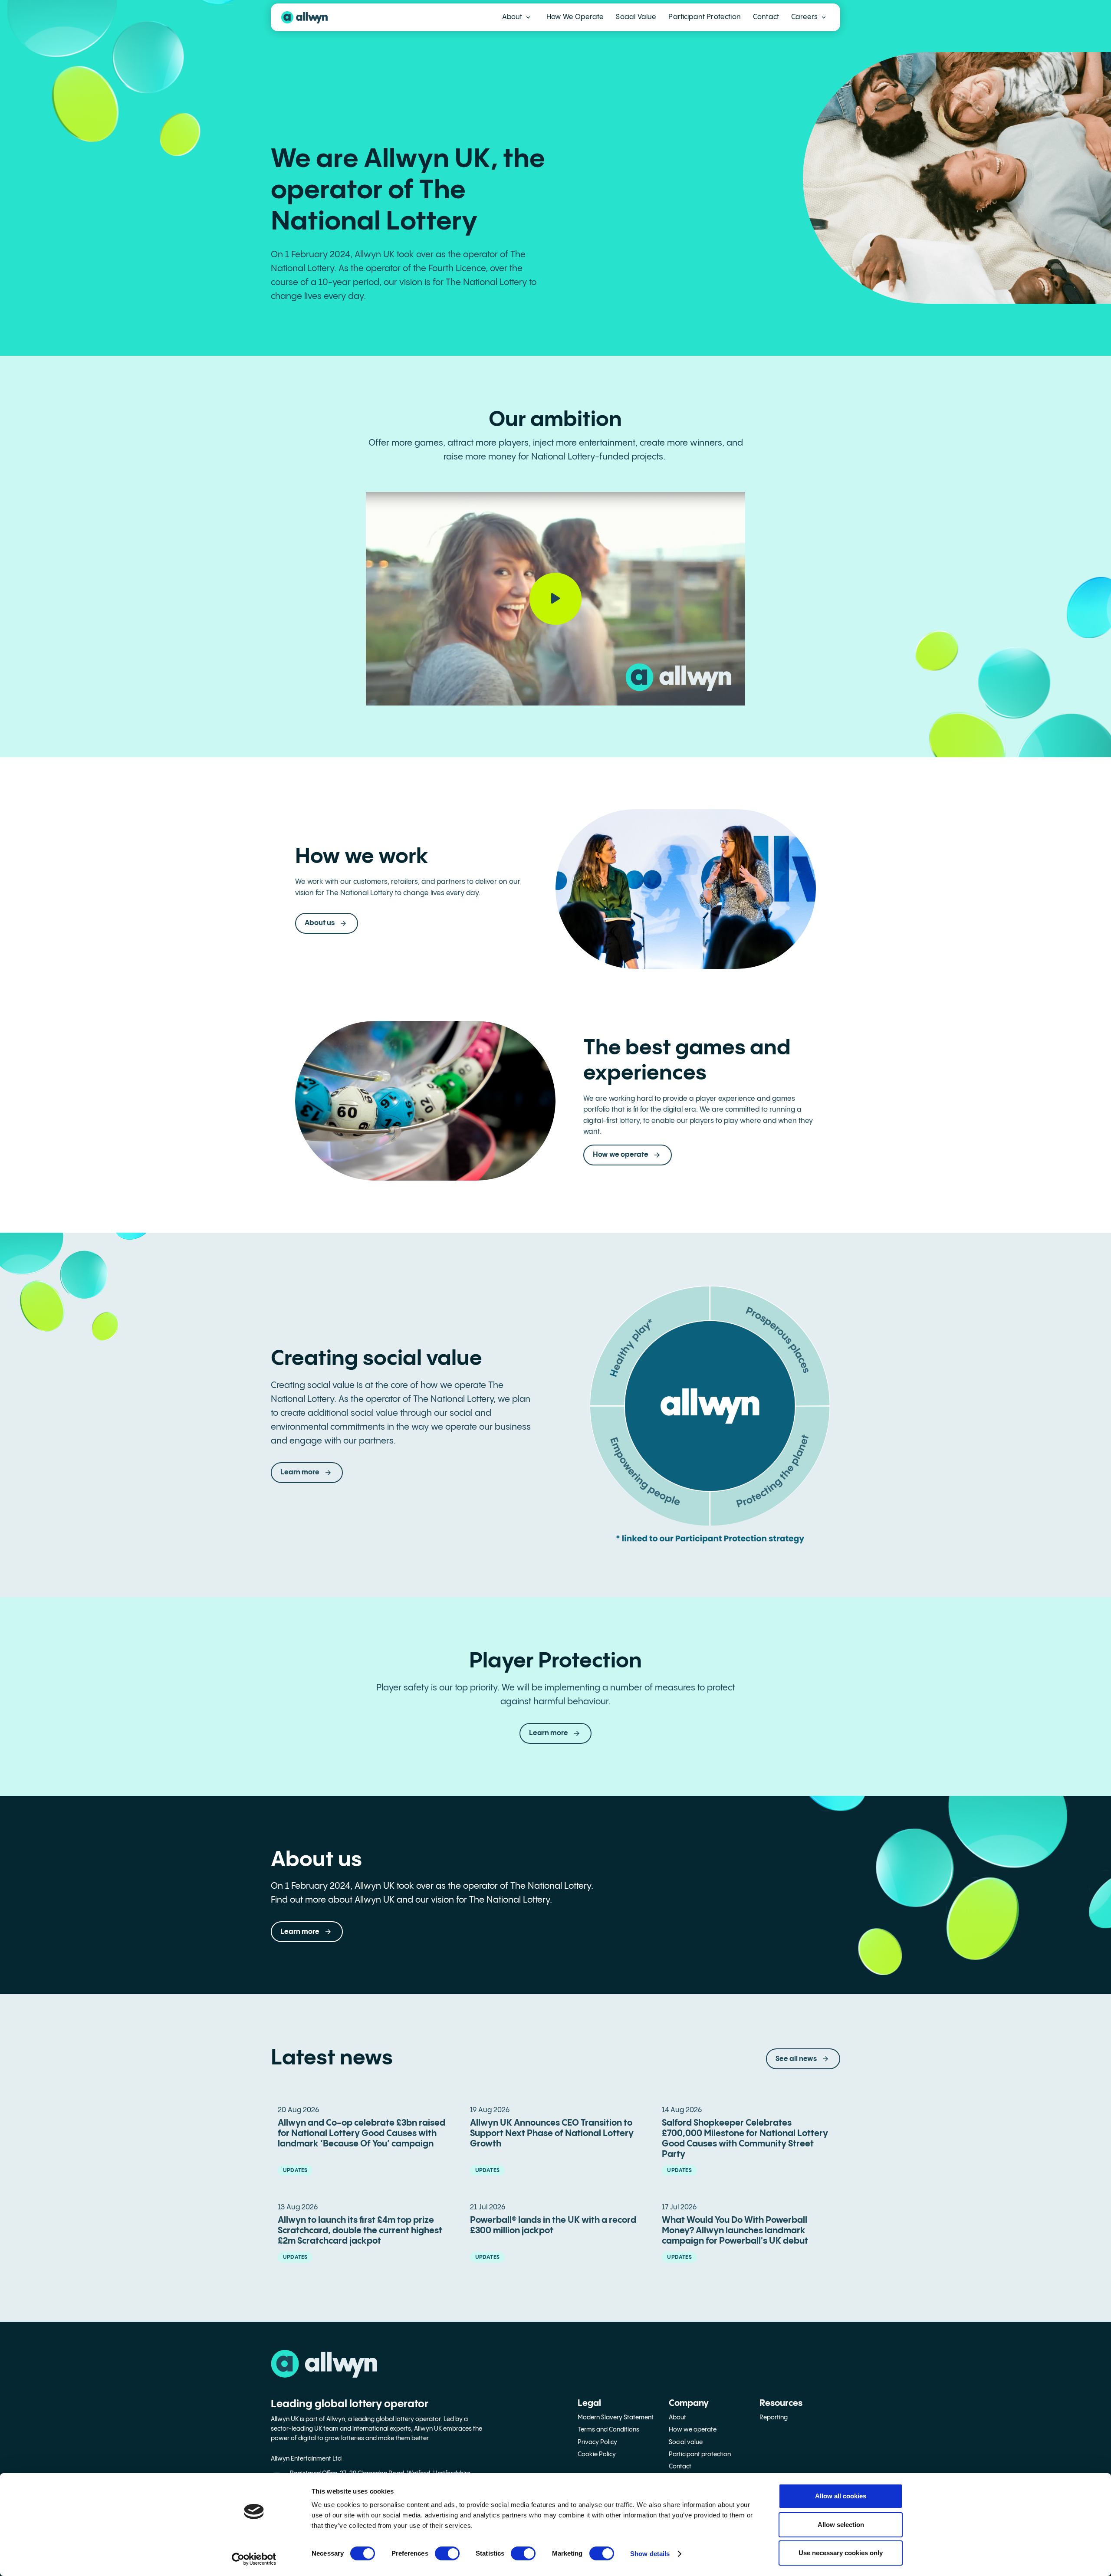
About (677, 2418)
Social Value (636, 17)
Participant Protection (705, 17)
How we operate (693, 2430)
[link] (555, 1733)
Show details (650, 2554)
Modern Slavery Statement (616, 2418)
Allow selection (841, 2525)
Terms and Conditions (608, 2430)
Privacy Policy (597, 2442)
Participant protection (700, 2455)
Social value (686, 2442)
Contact (766, 17)
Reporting (774, 2418)
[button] (516, 17)
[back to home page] (304, 17)
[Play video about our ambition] (555, 598)
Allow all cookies (841, 2496)
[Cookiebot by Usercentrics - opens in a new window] (254, 2559)
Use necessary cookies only (841, 2553)
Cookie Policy (597, 2455)
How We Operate (575, 17)
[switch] (447, 2553)
